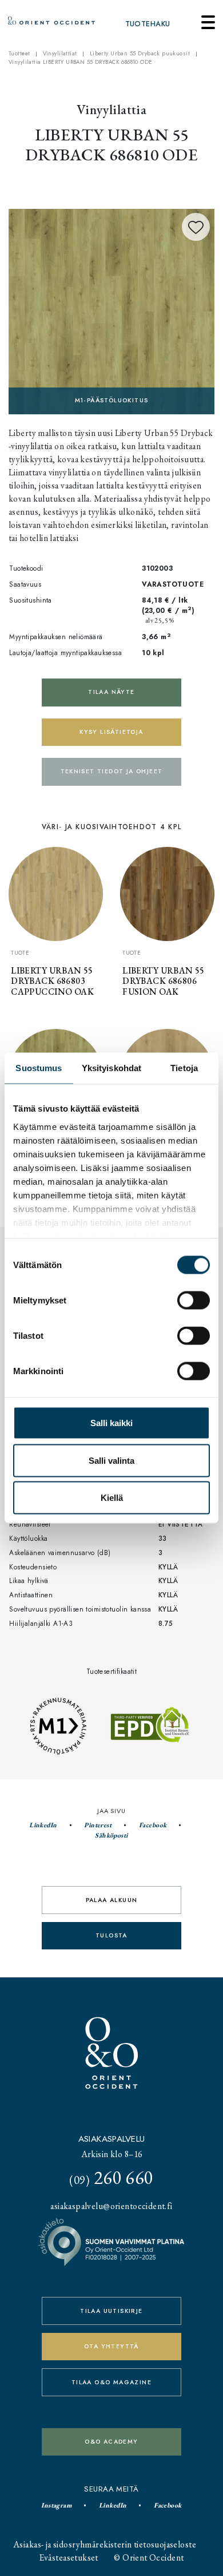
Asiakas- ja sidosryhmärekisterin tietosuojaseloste (105, 2544)
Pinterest (98, 1825)
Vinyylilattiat (60, 54)
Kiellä (112, 1498)
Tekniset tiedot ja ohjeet (112, 771)
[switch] (194, 1301)
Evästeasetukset (69, 2557)
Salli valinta (111, 1460)
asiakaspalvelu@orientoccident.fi (111, 2206)
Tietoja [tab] (184, 1068)
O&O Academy (111, 2442)
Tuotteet (19, 54)
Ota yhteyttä (111, 2346)
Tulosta (111, 1935)
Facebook (153, 1825)
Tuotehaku (148, 24)
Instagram (56, 2505)
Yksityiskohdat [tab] (111, 1068)
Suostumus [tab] (39, 1068)
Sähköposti (111, 1835)
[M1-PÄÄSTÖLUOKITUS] (111, 310)
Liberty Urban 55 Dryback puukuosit (140, 54)
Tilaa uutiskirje (111, 2311)
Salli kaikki (111, 1423)
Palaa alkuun (112, 1900)
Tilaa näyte (111, 692)
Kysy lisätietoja (111, 732)
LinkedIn (43, 1825)
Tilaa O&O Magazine (111, 2382)
